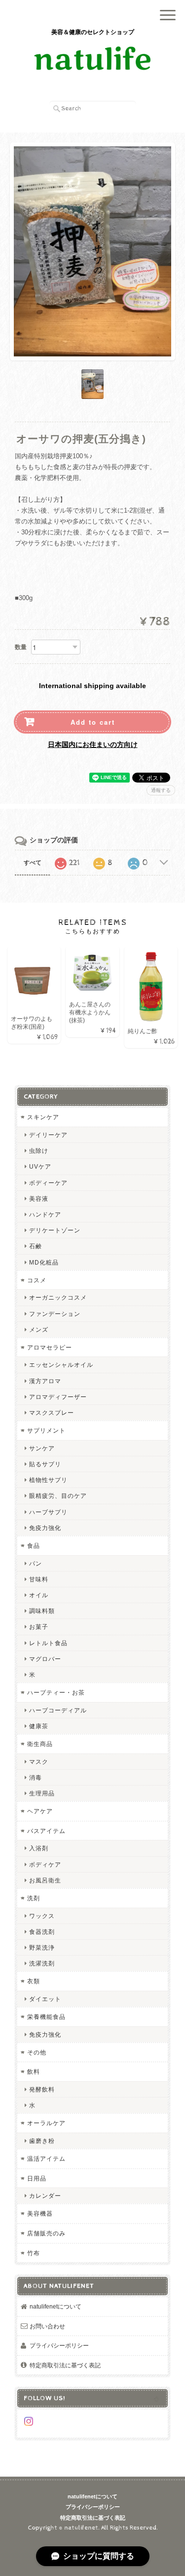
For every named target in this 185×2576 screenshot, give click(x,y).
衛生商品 (40, 1744)
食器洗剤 (42, 1932)
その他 (37, 2052)
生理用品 (42, 1793)
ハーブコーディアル (58, 1710)
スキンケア (43, 1117)
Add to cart (93, 722)
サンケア (42, 1448)
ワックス (42, 1916)
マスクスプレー (52, 1413)
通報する (161, 790)
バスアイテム (46, 1831)
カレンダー (45, 2196)
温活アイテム (46, 2159)
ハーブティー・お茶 (56, 1692)
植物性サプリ (48, 1480)
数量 (21, 647)
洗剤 (34, 1898)
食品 (34, 1546)
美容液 (39, 1199)
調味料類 (42, 1611)
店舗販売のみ (46, 2233)
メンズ (39, 1330)
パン (36, 1563)
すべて (33, 863)
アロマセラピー (50, 1347)
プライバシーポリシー (59, 2345)
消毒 (36, 1777)
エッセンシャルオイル (61, 1365)
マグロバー (45, 1659)
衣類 (34, 1981)
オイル (39, 1595)
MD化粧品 (44, 1262)
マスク (39, 1762)
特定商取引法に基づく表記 (65, 2365)
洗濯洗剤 (42, 1963)
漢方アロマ (45, 1381)
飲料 (34, 2072)
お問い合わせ (47, 2326)
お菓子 (39, 1627)
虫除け (39, 1151)
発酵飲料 (42, 2089)
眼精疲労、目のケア (58, 1496)
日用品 (37, 2178)
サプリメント (46, 1430)
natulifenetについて (55, 2306)
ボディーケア (48, 1183)
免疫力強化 (45, 1528)
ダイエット (45, 1999)
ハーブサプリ (48, 1512)
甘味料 (39, 1579)
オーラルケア (46, 2123)
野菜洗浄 (42, 1947)
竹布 (34, 2253)
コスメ (37, 1280)
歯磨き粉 (42, 2141)
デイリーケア (48, 1135)
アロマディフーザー (58, 1397)
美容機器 (40, 2213)
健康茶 (39, 1726)
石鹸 (36, 1246)
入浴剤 (39, 1848)
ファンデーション (55, 1314)
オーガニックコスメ (58, 1297)
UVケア (40, 1166)
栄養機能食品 (46, 2017)
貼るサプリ (45, 1464)
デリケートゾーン (55, 1230)
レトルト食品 (48, 1643)
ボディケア (45, 1864)
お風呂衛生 (45, 1880)
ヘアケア (40, 1811)
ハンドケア (45, 1214)
